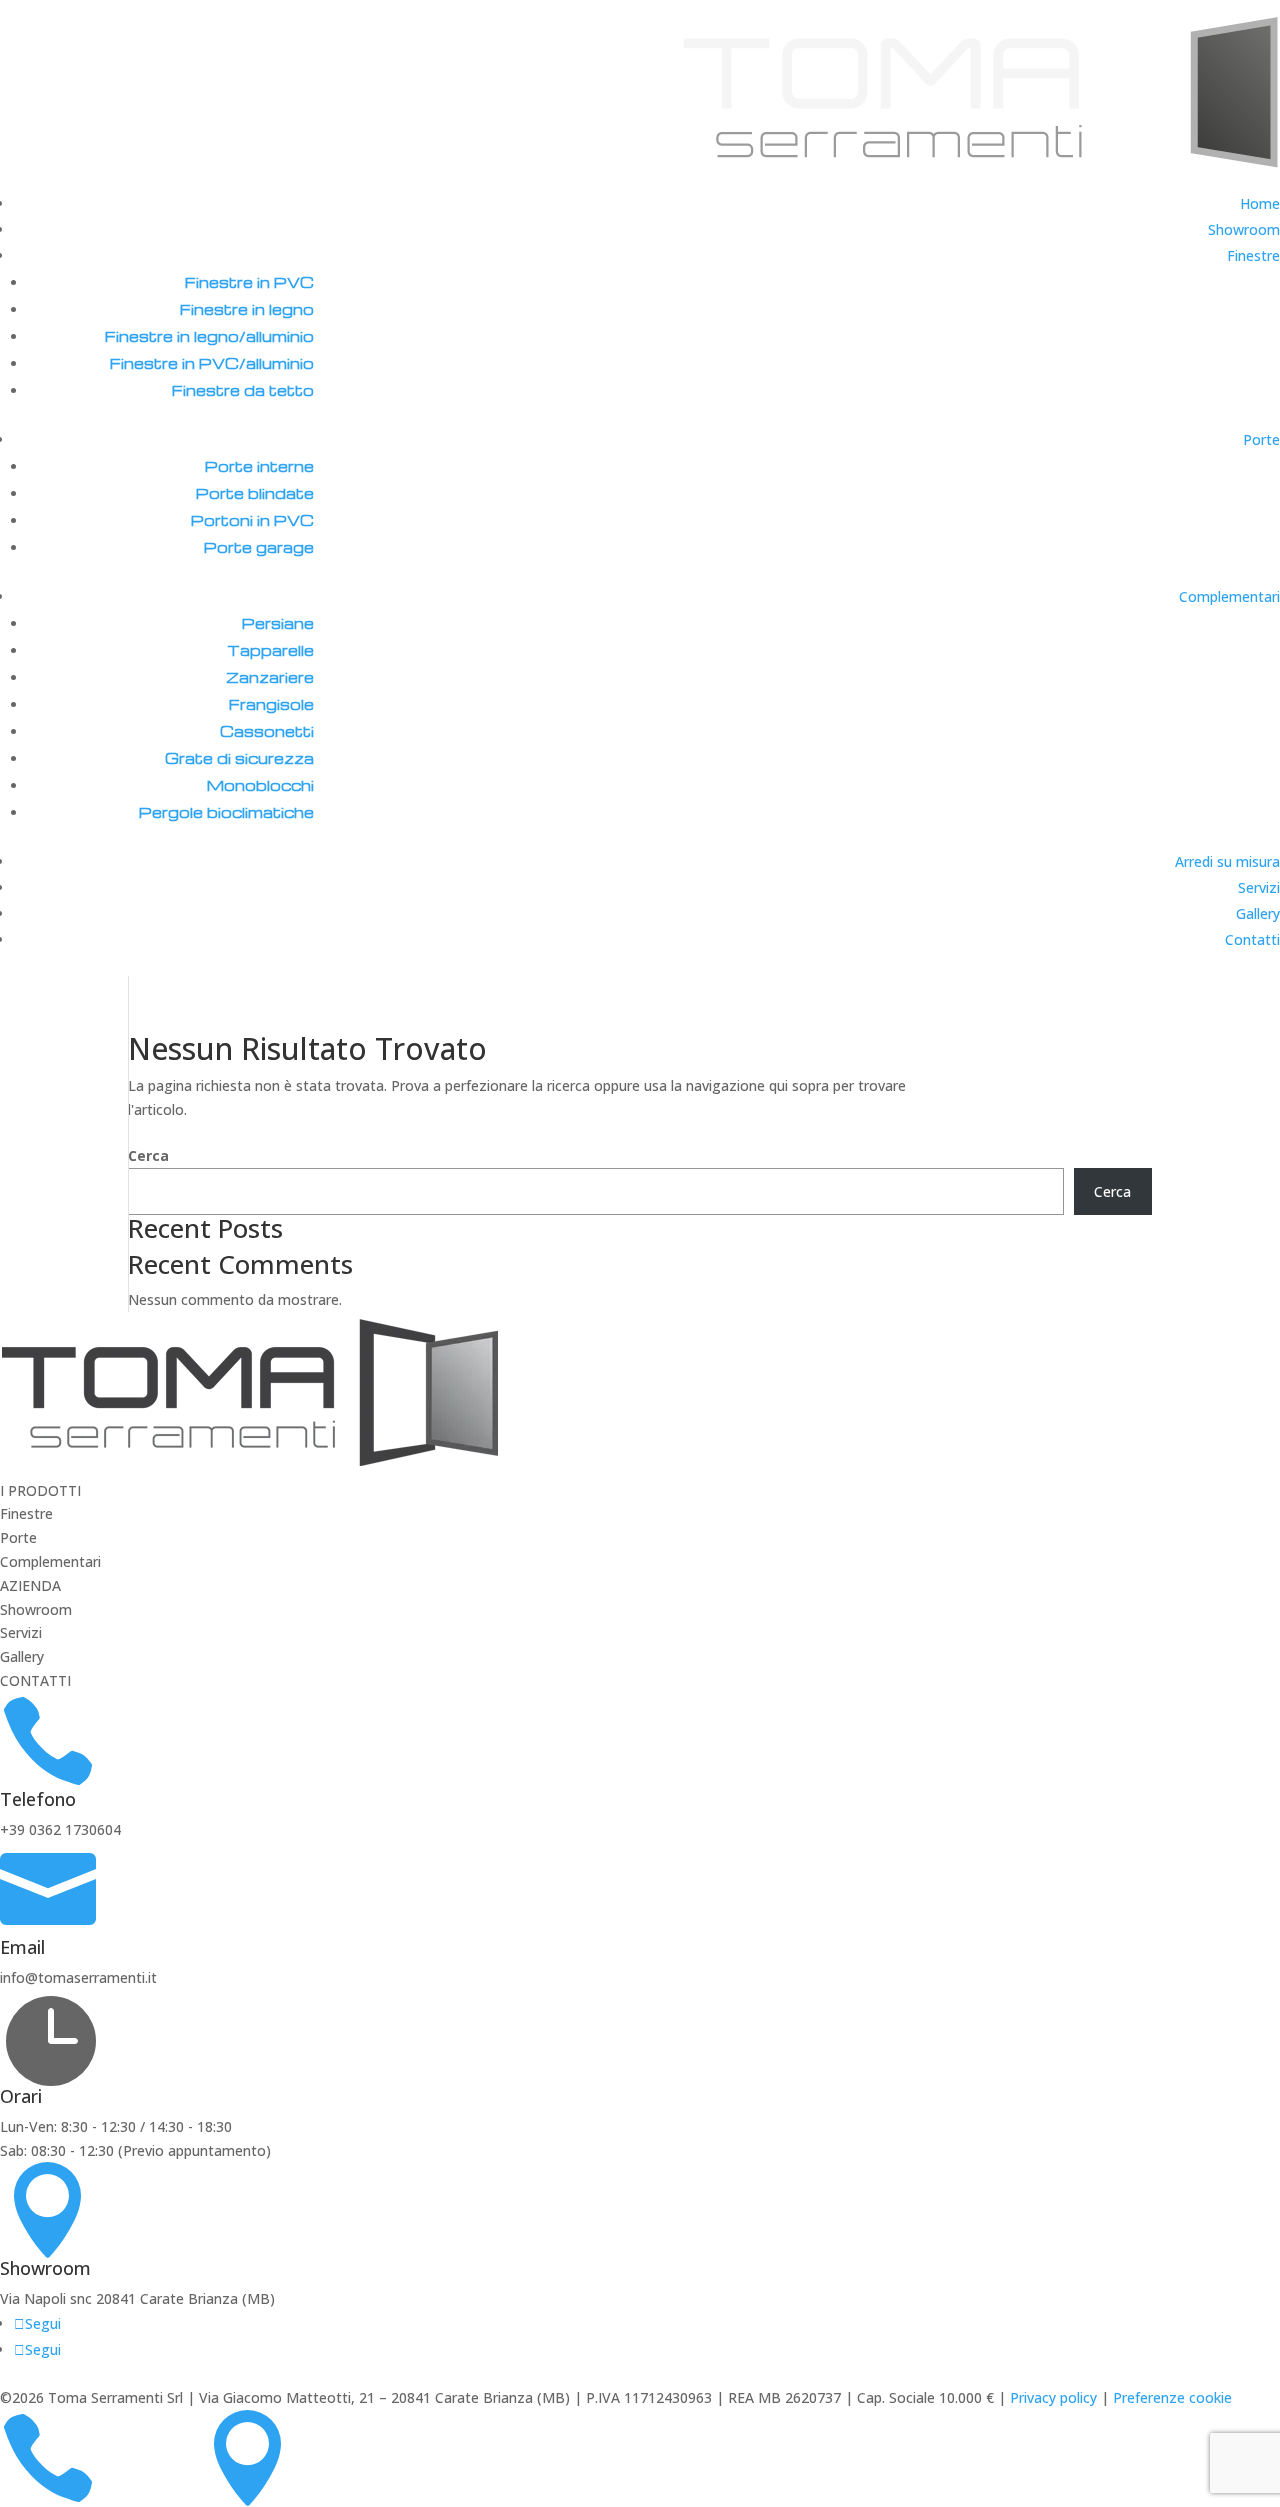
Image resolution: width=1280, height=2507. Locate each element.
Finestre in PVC (249, 282)
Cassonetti (267, 731)
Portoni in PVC (252, 520)
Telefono (38, 1799)
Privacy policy (1053, 2397)
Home (1260, 203)
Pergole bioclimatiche (226, 812)
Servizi (1259, 887)
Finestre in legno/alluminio (209, 336)
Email (22, 1947)
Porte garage (259, 547)
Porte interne (259, 466)
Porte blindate (255, 493)
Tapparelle (270, 650)
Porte (1261, 439)
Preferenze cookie (1172, 2397)
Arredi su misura (1227, 861)
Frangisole (271, 704)
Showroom (1244, 229)
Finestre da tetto (243, 390)
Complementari (1229, 596)
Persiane (278, 623)
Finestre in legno (247, 309)
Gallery (1258, 913)
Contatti (1252, 939)
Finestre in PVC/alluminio (212, 363)
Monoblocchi (260, 785)
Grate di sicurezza (239, 758)
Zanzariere (270, 677)
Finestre (1253, 255)
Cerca (148, 1155)
